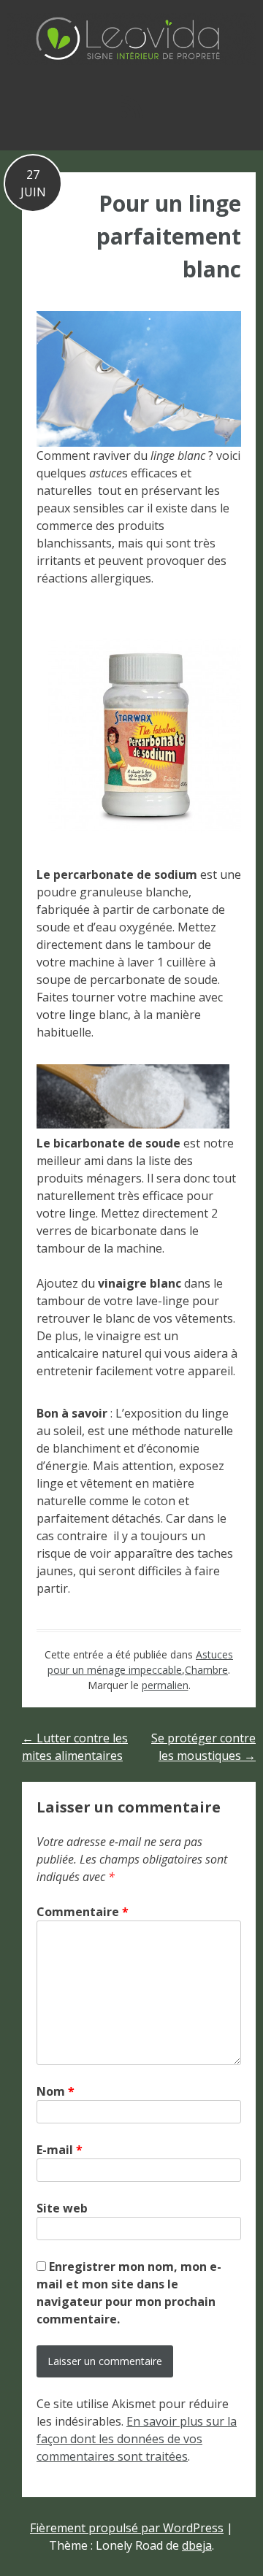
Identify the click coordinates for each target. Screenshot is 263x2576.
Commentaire (83, 1912)
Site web (62, 2208)
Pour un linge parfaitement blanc (169, 236)
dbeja (197, 2545)
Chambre (206, 1670)
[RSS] (131, 106)
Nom (56, 2091)
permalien (165, 1685)
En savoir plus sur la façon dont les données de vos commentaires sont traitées (137, 2439)
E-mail (60, 2150)
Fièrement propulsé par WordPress (127, 2528)
